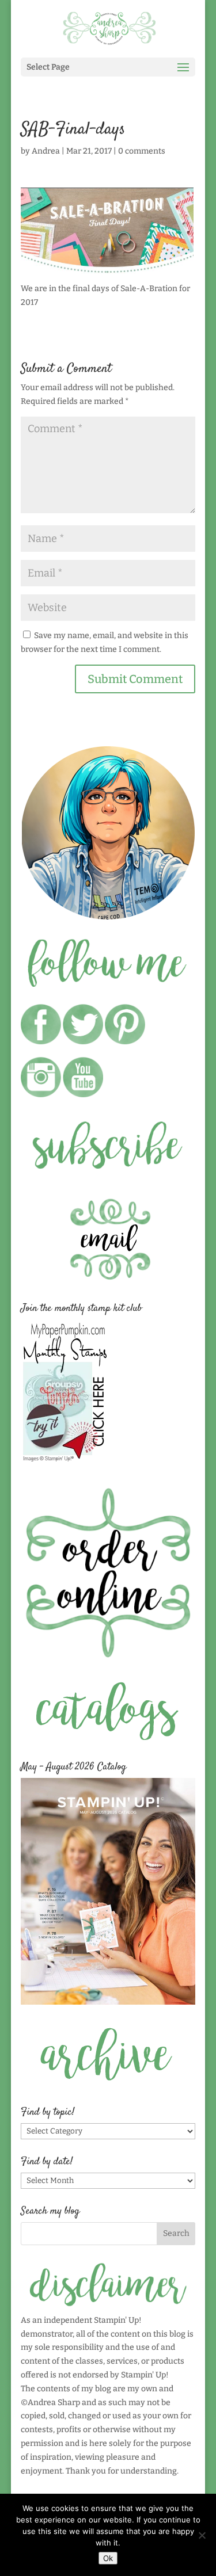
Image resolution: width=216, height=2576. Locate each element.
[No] (202, 2535)
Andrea (46, 151)
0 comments (142, 151)
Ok (108, 2558)
